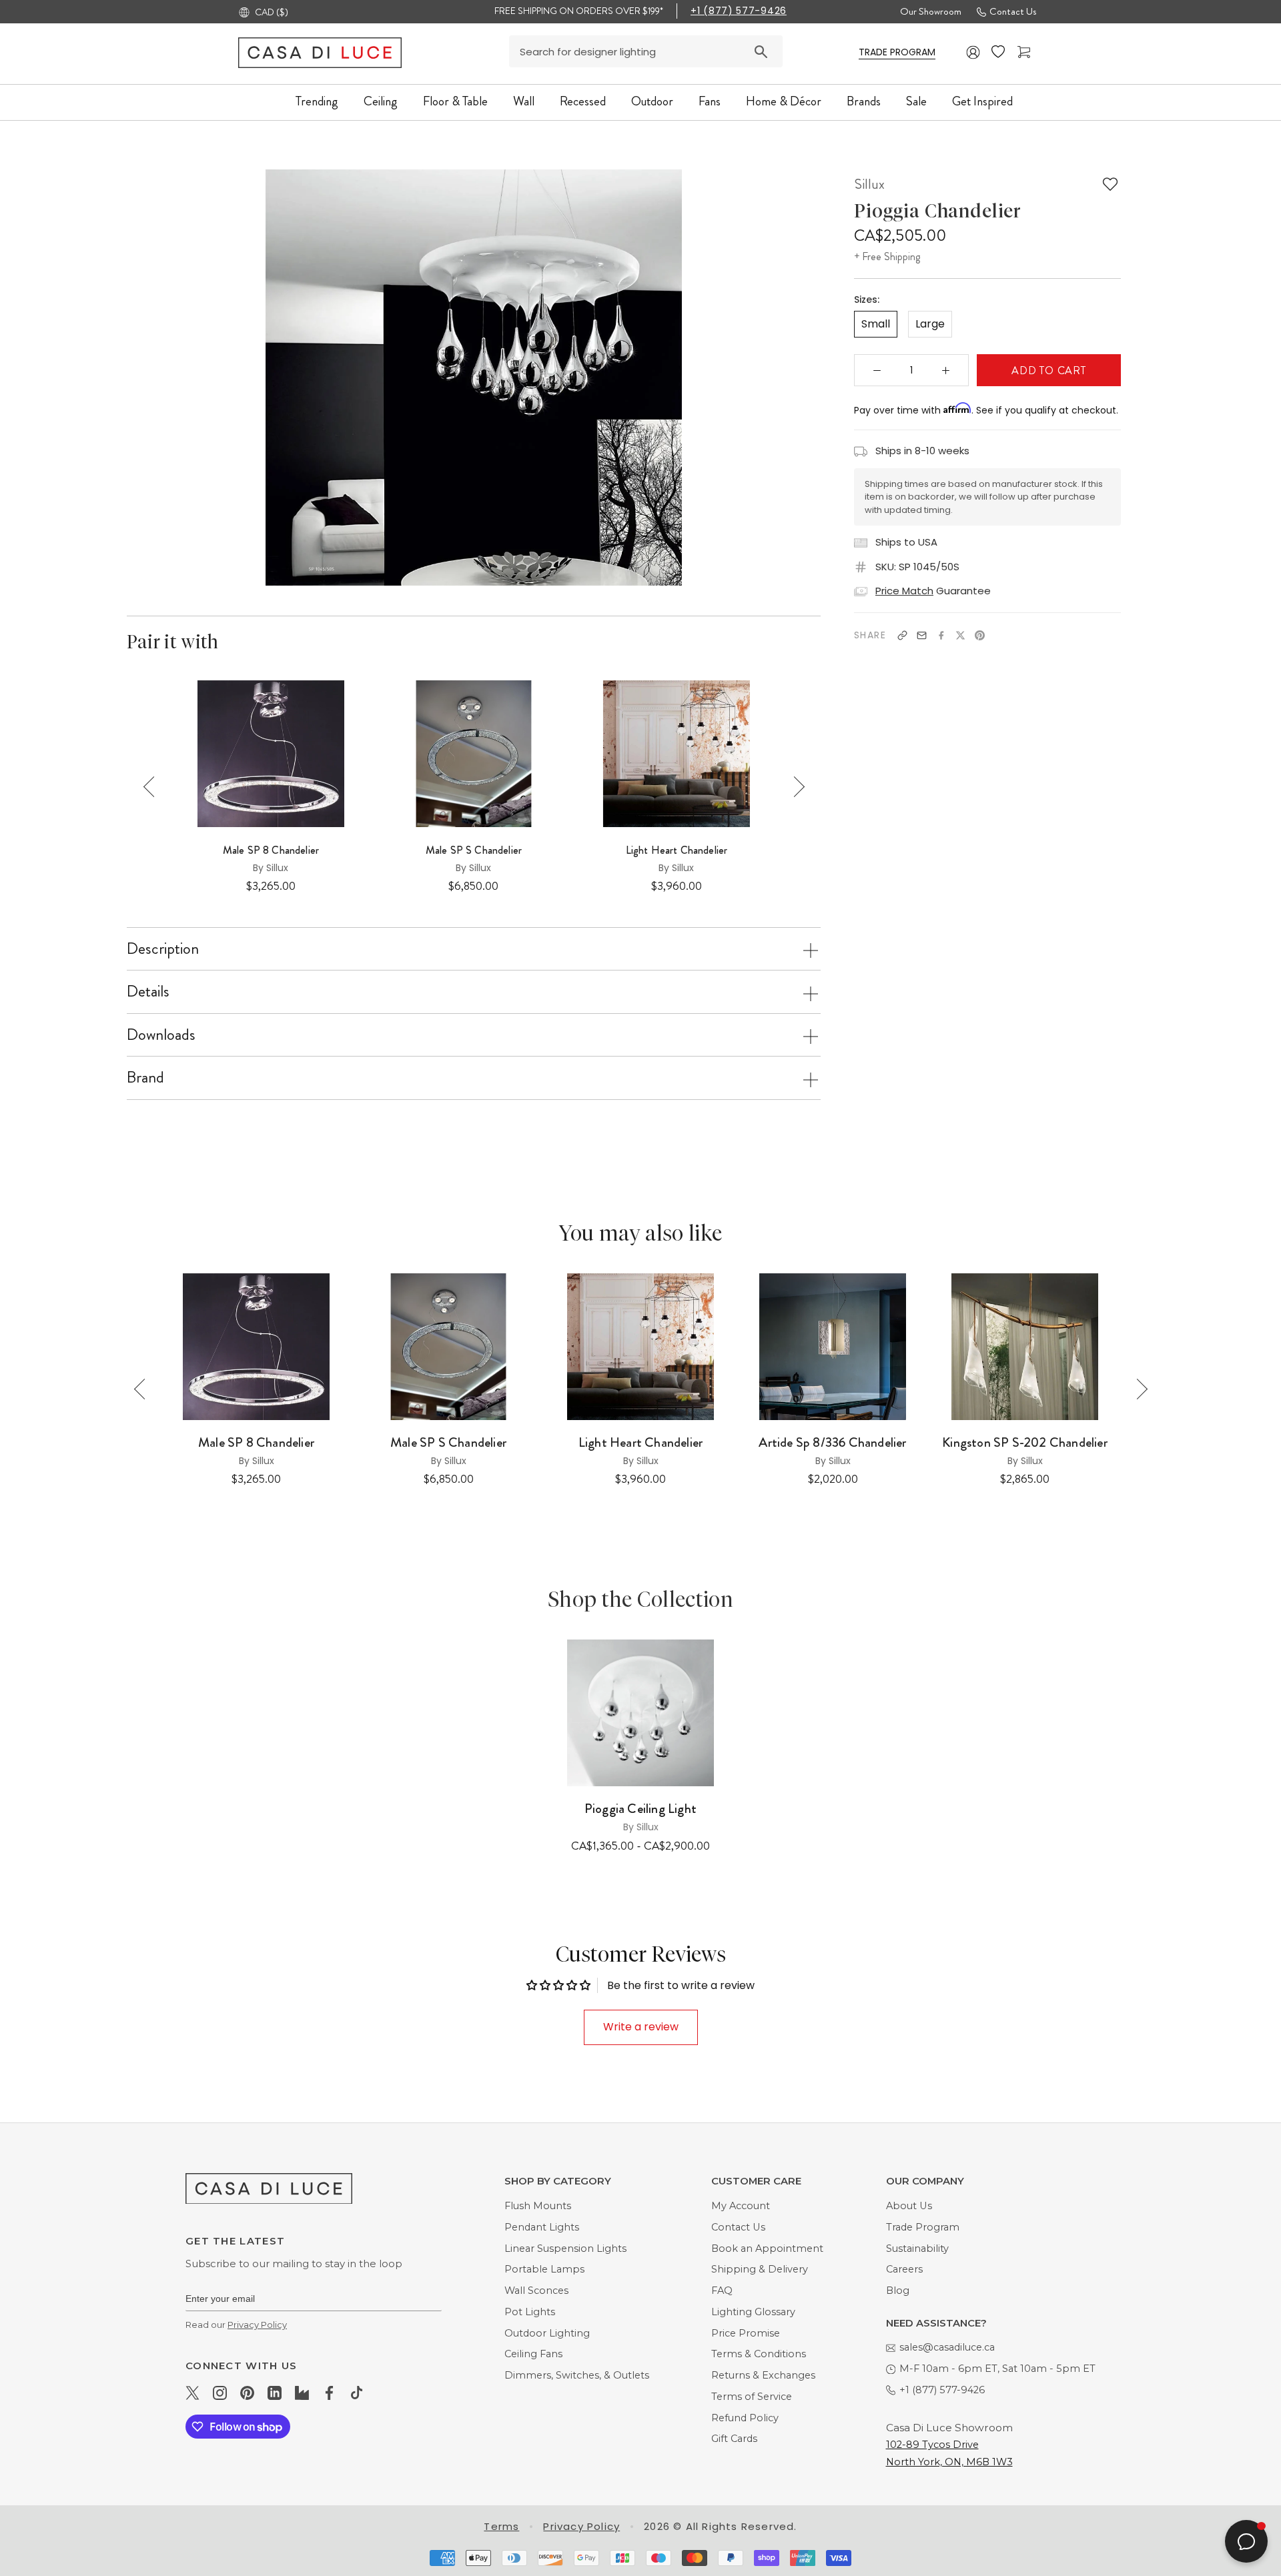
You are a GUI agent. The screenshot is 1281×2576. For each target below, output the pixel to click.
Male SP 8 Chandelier (271, 850)
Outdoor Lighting (547, 2333)
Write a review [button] (641, 2027)
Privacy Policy (257, 2325)
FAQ (722, 2291)
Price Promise (746, 2333)
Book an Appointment (767, 2248)
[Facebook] (941, 635)
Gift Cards (734, 2439)
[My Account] (973, 52)
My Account (741, 2206)
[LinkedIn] (275, 2393)
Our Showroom (931, 11)
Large (930, 324)
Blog (898, 2291)
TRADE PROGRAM (897, 52)
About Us (909, 2206)
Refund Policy (745, 2418)
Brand (145, 1077)
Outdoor (652, 101)
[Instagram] (220, 2393)
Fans (710, 101)
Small (876, 324)
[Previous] (154, 787)
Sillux (869, 184)
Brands (864, 101)
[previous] (251, 377)
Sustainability (917, 2248)
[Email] (922, 635)
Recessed (583, 101)
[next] (696, 377)
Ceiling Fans (533, 2354)
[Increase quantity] (946, 370)
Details (148, 991)
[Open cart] (1025, 52)
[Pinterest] (980, 635)
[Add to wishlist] (1110, 184)
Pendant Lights (542, 2227)
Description (163, 948)
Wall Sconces (536, 2291)
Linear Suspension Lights (565, 2248)
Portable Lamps (544, 2269)
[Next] (794, 787)
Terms (501, 2526)
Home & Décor (784, 101)
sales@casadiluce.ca (947, 2347)
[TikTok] (357, 2393)
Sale (916, 101)
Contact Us (1013, 11)
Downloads (161, 1035)
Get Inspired (982, 101)
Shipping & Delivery (760, 2269)
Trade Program (923, 2227)
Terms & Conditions (759, 2354)
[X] (960, 635)
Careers (904, 2269)
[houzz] (302, 2393)
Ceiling (381, 101)
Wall (524, 101)
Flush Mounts (538, 2206)
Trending (317, 101)
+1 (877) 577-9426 (739, 11)
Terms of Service (752, 2397)
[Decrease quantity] (877, 370)
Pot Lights (530, 2312)
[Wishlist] (999, 52)
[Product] (640, 1713)
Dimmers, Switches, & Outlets (577, 2375)
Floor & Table (455, 101)
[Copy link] (902, 635)
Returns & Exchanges (763, 2375)
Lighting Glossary (753, 2312)
